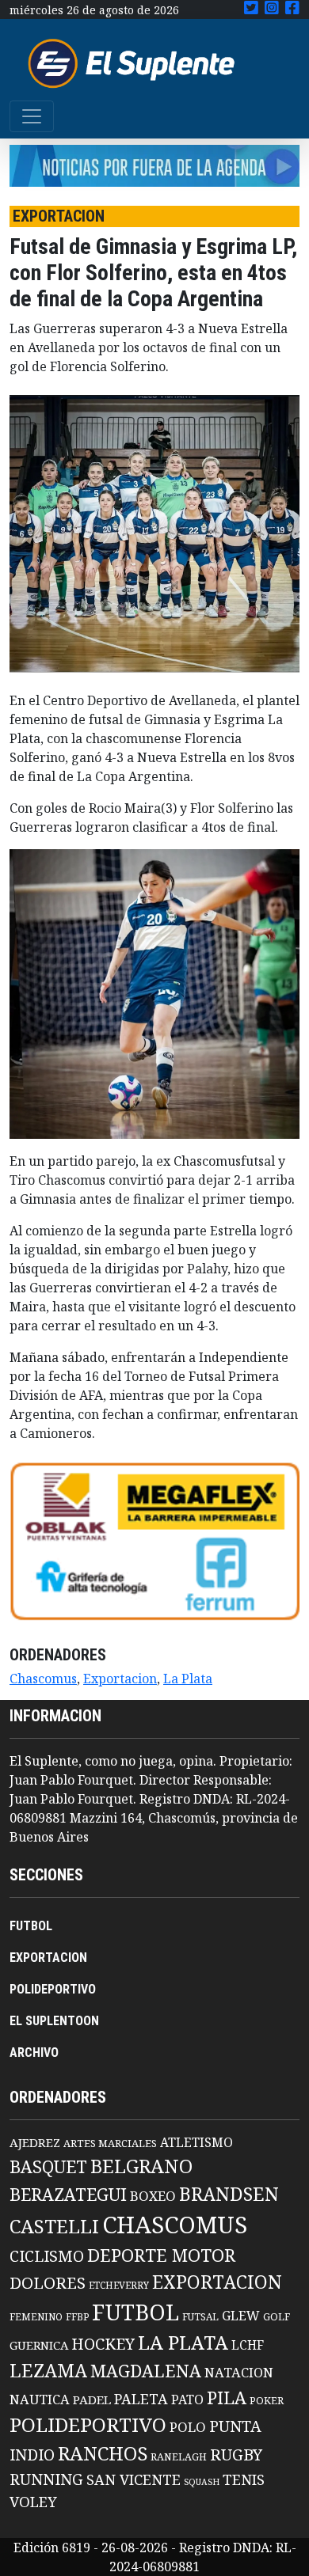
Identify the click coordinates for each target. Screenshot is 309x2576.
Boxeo (153, 2196)
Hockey (103, 2344)
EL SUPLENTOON (54, 2021)
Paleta (141, 2399)
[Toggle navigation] (32, 116)
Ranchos (103, 2453)
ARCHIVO (34, 2052)
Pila (227, 2398)
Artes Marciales (110, 2143)
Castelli (54, 2226)
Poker (267, 2401)
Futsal (200, 2316)
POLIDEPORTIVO (53, 1989)
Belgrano (141, 2166)
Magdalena (146, 2371)
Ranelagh (179, 2457)
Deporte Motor (161, 2255)
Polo (188, 2427)
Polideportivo (88, 2424)
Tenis (244, 2479)
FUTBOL (31, 1926)
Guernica (39, 2345)
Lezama (48, 2370)
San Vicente (134, 2479)
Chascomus (43, 1679)
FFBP (77, 2317)
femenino (36, 2316)
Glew (241, 2316)
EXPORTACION (48, 1958)
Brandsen (229, 2194)
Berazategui (68, 2194)
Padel (92, 2400)
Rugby (236, 2454)
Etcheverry (119, 2285)
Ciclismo (47, 2256)
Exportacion (120, 1679)
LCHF (248, 2345)
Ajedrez (35, 2142)
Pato (187, 2400)
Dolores (48, 2283)
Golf (277, 2317)
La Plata (188, 1679)
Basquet (48, 2166)
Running (46, 2479)
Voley (33, 2501)
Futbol (135, 2312)
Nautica (40, 2399)
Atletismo (196, 2142)
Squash (202, 2482)
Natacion (239, 2372)
